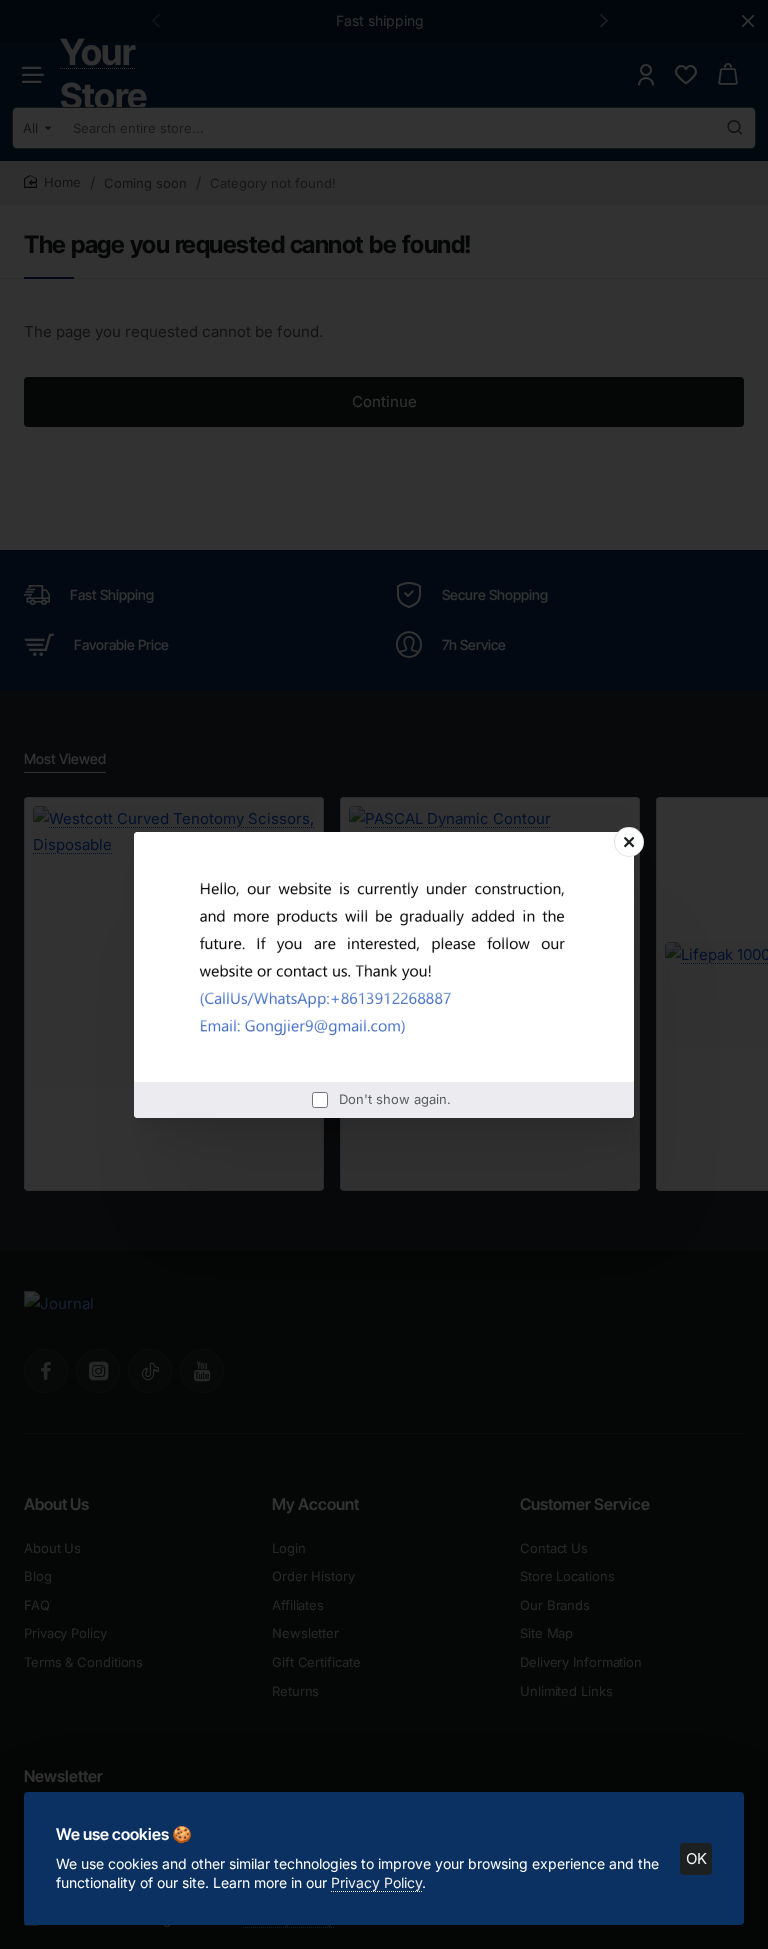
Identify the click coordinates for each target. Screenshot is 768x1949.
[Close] (629, 842)
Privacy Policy (376, 1882)
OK (696, 1858)
